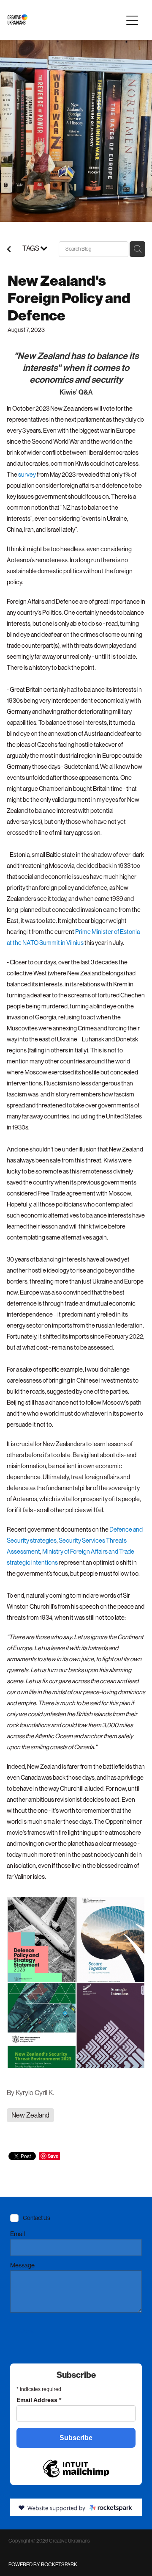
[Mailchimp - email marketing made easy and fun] (76, 2467)
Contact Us (37, 2218)
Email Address (39, 2400)
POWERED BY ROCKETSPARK (43, 2565)
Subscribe (76, 2438)
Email (18, 2234)
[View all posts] (9, 250)
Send (27, 2331)
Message (22, 2265)
